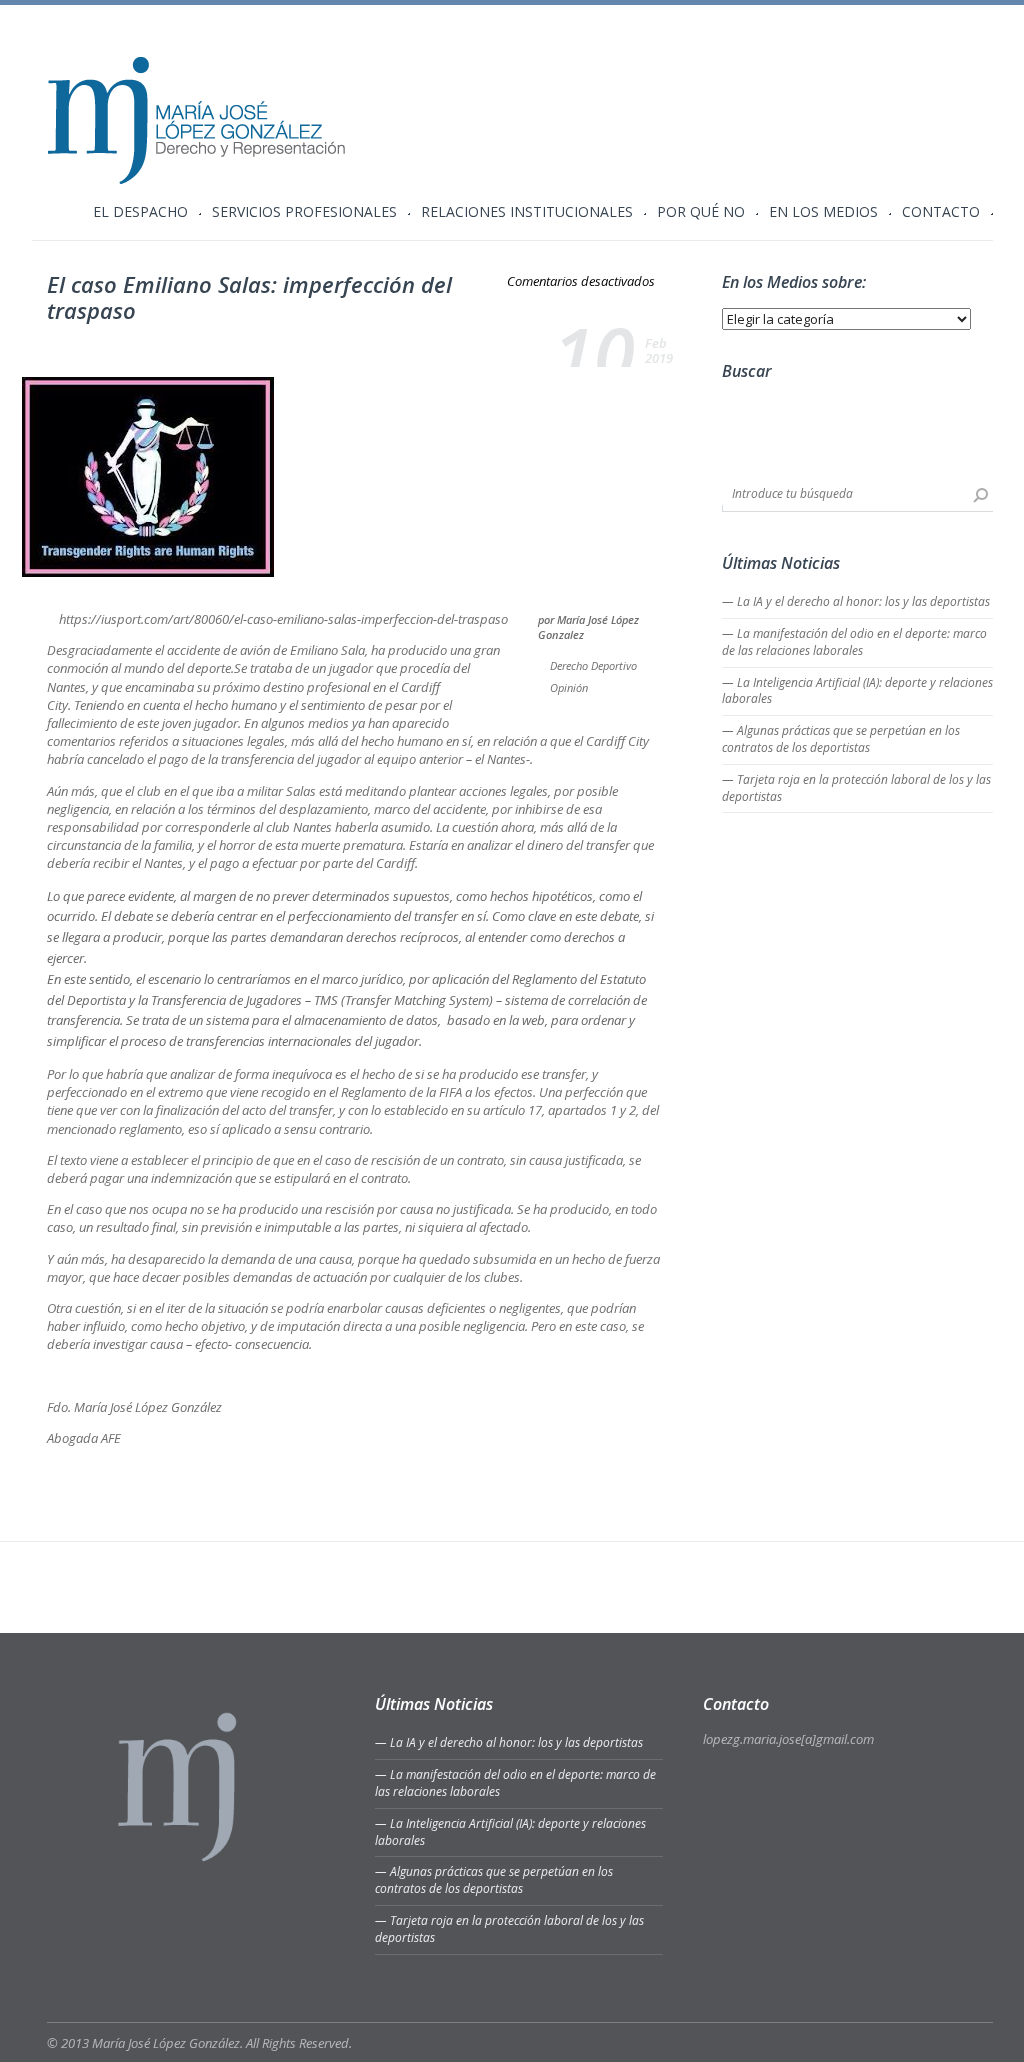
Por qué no (701, 213)
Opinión (569, 687)
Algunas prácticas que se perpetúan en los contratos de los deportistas (841, 739)
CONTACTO (941, 213)
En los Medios (823, 213)
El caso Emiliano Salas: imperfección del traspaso (249, 297)
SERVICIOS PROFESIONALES (304, 213)
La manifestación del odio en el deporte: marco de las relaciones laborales (854, 642)
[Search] (980, 495)
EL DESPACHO (140, 213)
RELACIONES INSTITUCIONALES (527, 213)
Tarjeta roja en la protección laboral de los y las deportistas (856, 788)
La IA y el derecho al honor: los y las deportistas (863, 601)
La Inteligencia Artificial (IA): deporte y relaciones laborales (857, 691)
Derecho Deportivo (593, 665)
